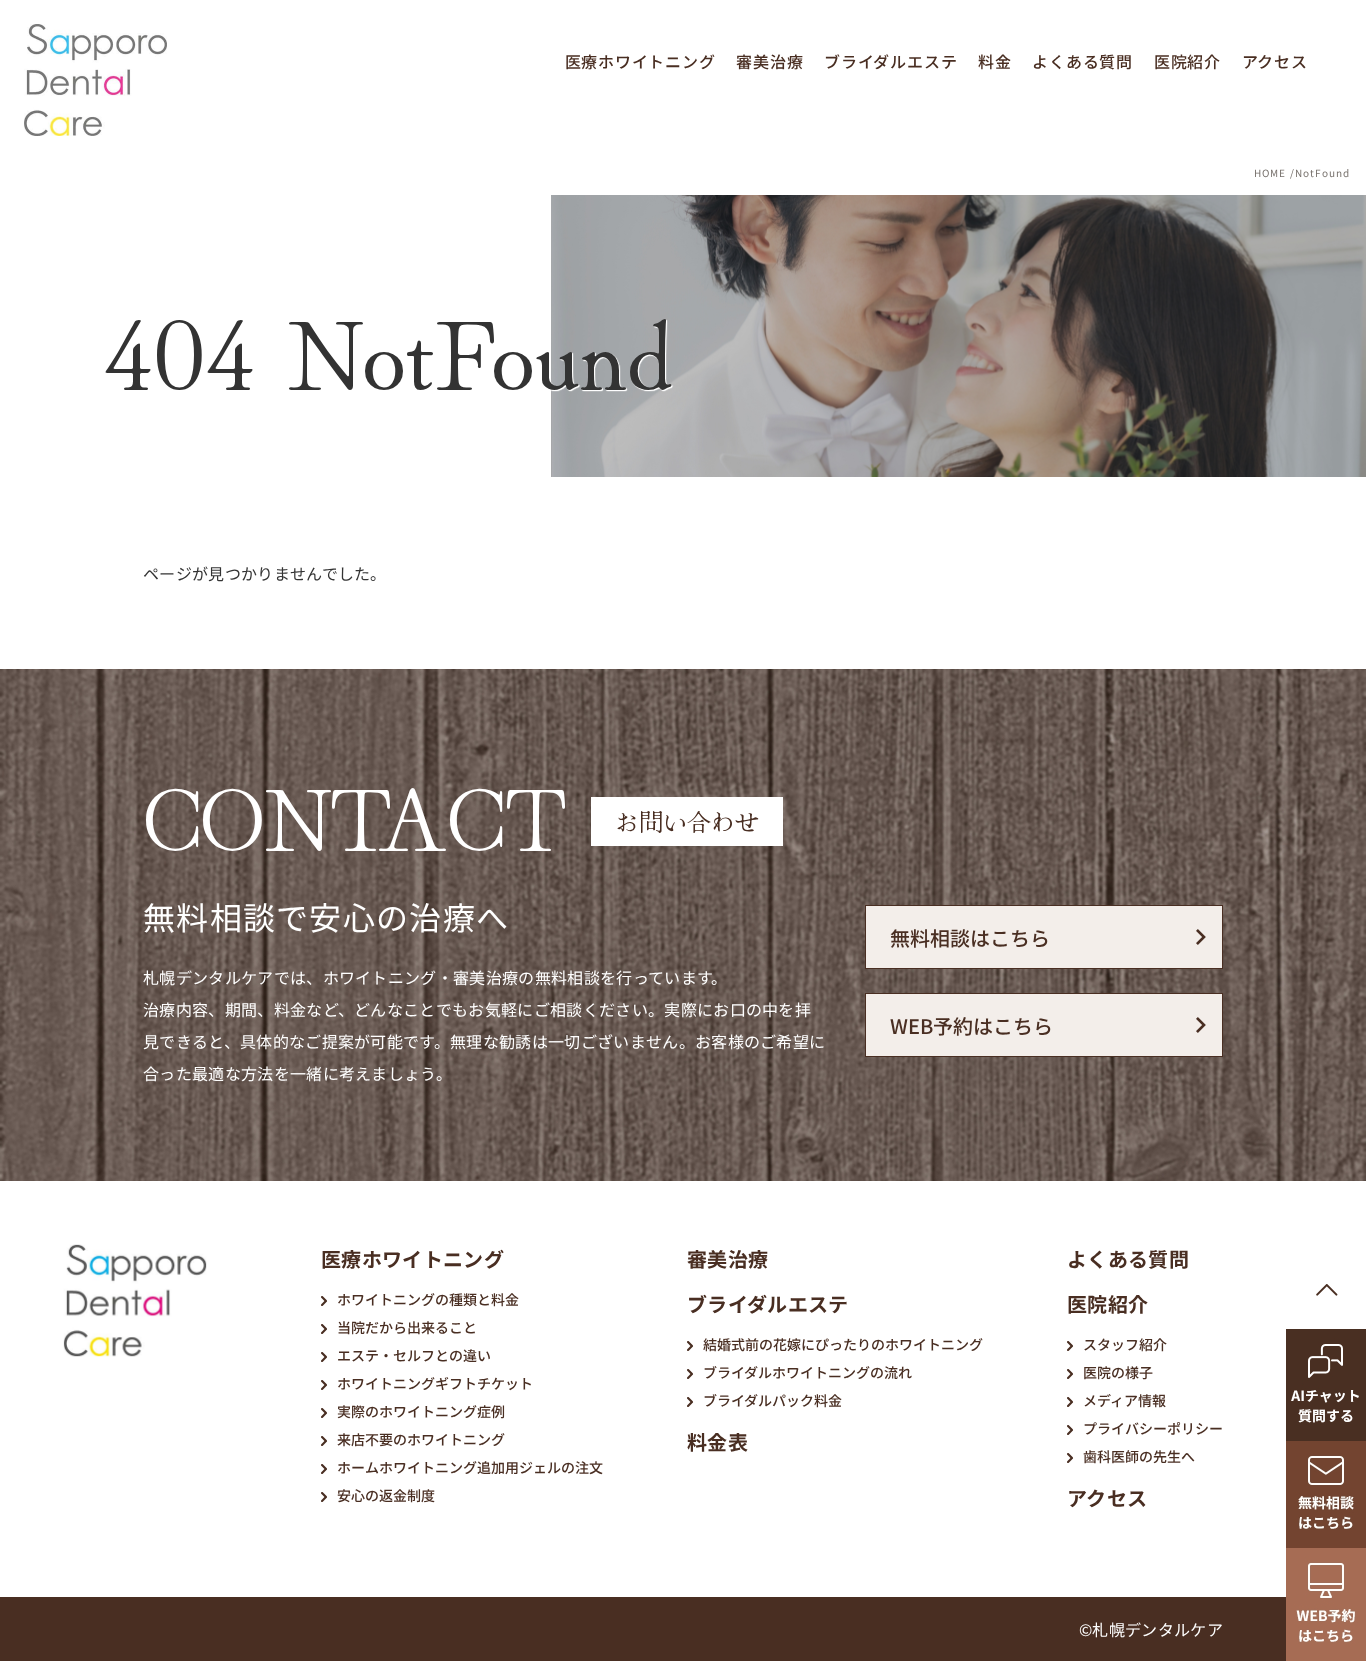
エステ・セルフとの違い (414, 1355)
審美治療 (769, 61)
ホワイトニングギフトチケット (435, 1383)
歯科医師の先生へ (1139, 1456)
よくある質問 (1082, 61)
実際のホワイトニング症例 (421, 1411)
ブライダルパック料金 (772, 1400)
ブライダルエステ (890, 61)
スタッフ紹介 (1125, 1344)
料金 (995, 61)
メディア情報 (1124, 1400)
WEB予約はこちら (971, 1025)
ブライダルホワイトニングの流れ (807, 1372)
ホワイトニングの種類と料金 (428, 1299)
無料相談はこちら (970, 937)
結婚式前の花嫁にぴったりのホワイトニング (843, 1344)
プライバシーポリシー (1153, 1428)
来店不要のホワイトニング (421, 1439)
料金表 (717, 1441)
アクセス (1275, 61)
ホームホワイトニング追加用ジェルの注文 (470, 1467)
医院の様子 (1118, 1372)
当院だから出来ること (407, 1327)
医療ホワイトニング (640, 61)
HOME (1270, 172)
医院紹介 (1187, 61)
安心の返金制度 (386, 1495)
